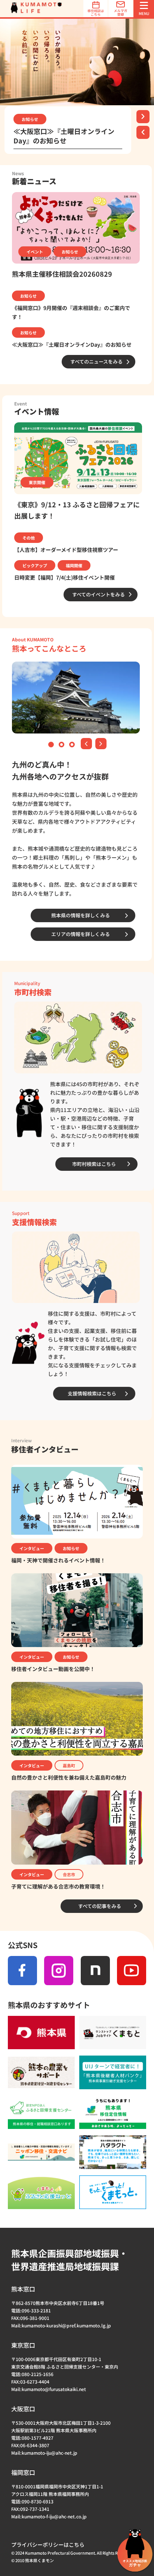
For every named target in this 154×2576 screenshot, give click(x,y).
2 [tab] (62, 745)
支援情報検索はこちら (92, 1393)
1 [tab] (52, 745)
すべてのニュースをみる (96, 362)
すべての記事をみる (100, 1906)
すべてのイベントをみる (98, 594)
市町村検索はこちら (94, 1164)
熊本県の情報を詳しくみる (81, 915)
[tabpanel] (77, 62)
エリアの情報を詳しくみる (81, 934)
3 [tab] (73, 745)
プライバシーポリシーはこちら (48, 2545)
